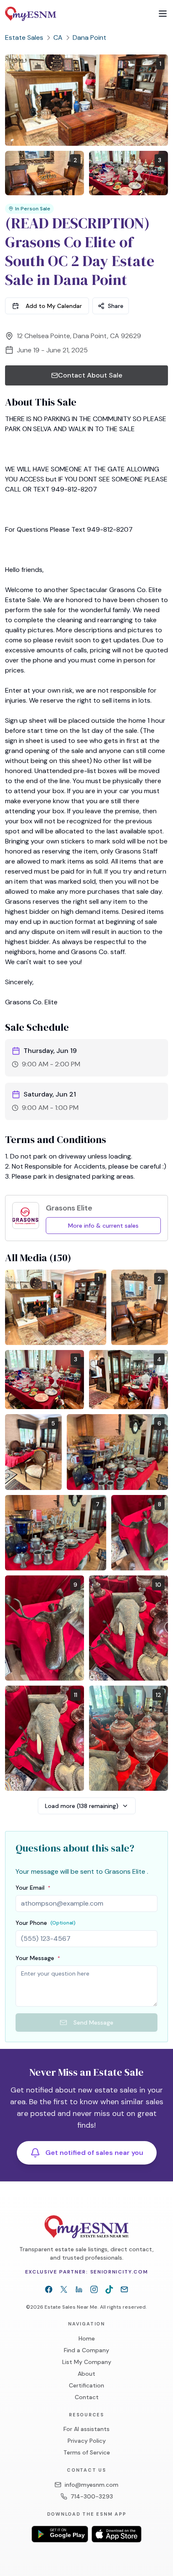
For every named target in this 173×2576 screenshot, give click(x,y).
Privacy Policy (87, 2441)
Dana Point (89, 38)
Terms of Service (87, 2452)
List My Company (87, 2362)
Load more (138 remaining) (82, 1806)
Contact (87, 2397)
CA (58, 38)
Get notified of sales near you (94, 2153)
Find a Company (86, 2350)
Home (87, 2338)
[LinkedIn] (79, 2289)
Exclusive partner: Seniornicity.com (87, 2272)
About (86, 2374)
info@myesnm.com (92, 2485)
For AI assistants (86, 2429)
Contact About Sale (90, 375)
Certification (86, 2385)
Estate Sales (24, 38)
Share (116, 306)
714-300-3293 (92, 2496)
